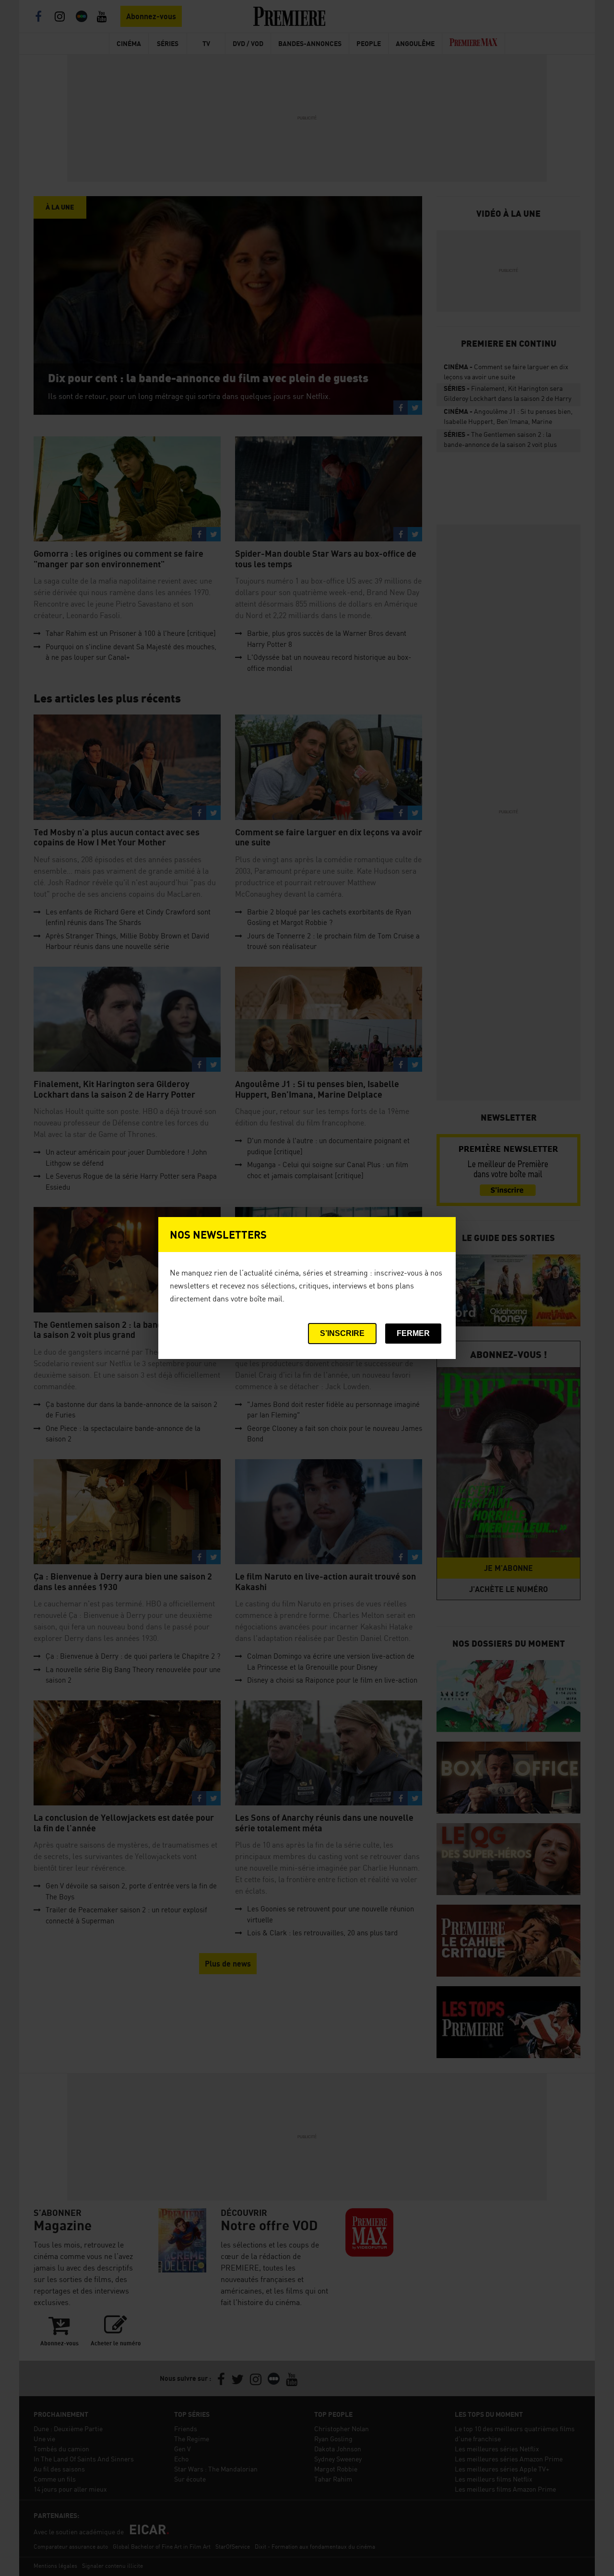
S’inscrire (342, 1333)
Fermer (413, 1333)
